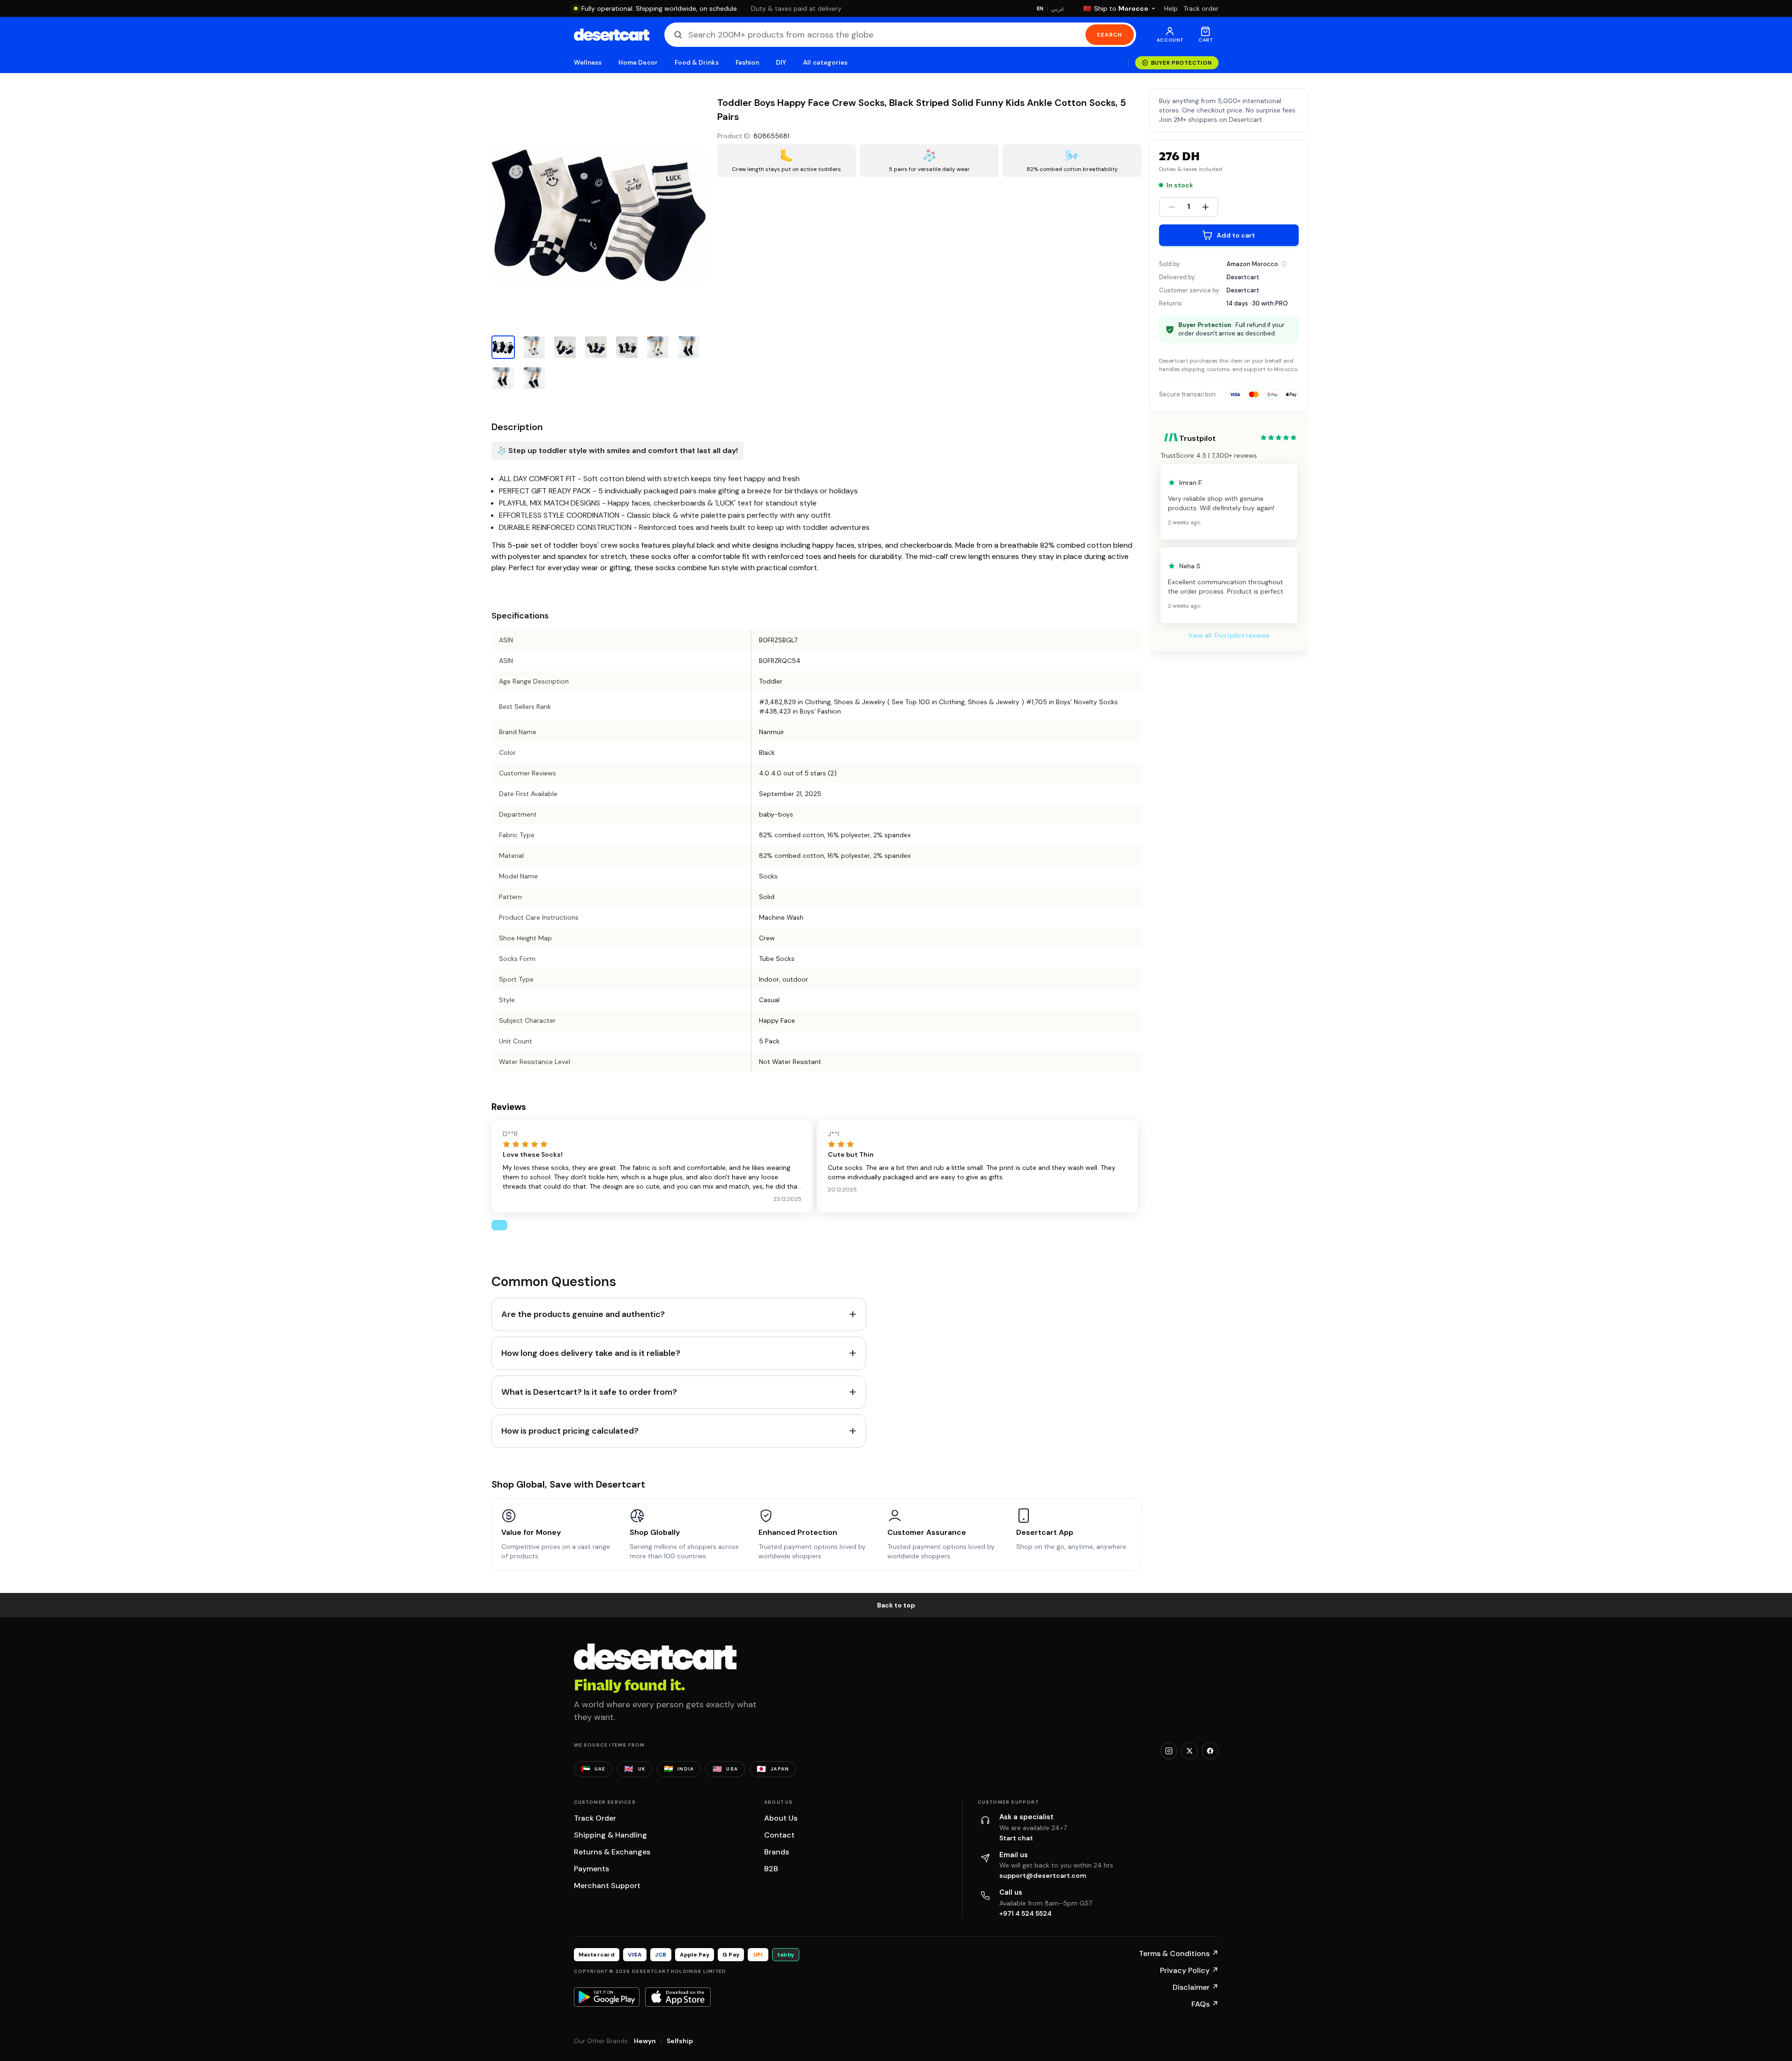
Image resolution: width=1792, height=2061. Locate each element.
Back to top (896, 1605)
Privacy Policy (1189, 1970)
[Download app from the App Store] (678, 1997)
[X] (1190, 1751)
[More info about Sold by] (1284, 264)
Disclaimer (1196, 1987)
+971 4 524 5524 (1026, 1913)
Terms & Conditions (1179, 1953)
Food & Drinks (697, 63)
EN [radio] (1040, 8)
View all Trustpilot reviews (1229, 635)
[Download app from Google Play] (607, 1997)
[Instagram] (1169, 1751)
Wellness (588, 63)
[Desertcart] (612, 35)
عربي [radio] (1058, 9)
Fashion (747, 63)
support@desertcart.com (1043, 1875)
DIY (781, 63)
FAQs (1205, 2004)
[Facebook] (1210, 1751)
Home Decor (638, 63)
